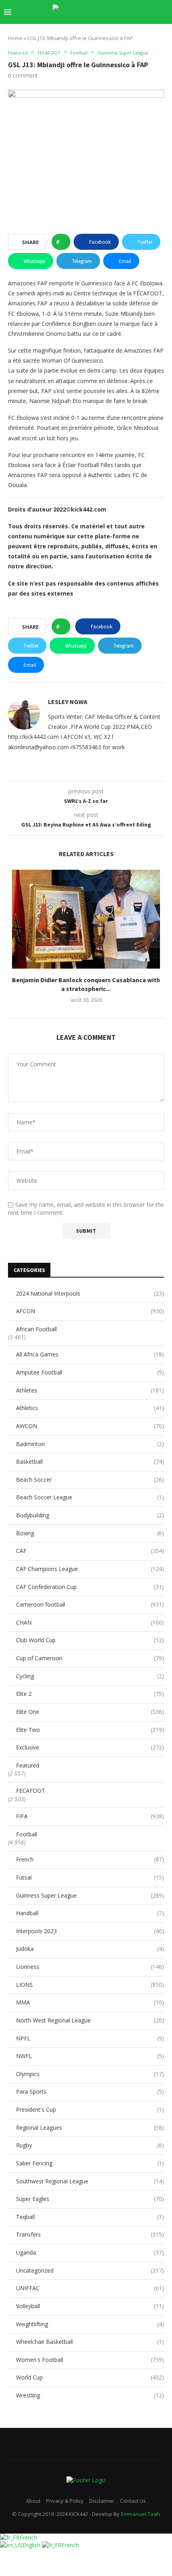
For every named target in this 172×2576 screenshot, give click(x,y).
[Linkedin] (110, 28)
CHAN (90, 1622)
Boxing (90, 1533)
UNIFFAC (90, 2288)
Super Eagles (90, 2199)
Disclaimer (102, 2501)
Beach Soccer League (90, 1497)
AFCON (90, 1311)
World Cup (90, 2377)
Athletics (90, 1408)
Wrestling (90, 2395)
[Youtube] (118, 28)
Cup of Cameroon (90, 1658)
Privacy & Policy (65, 2501)
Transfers (90, 2234)
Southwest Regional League (90, 2181)
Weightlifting (90, 2324)
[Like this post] (63, 242)
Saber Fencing (90, 2163)
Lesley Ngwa (68, 702)
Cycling (90, 1676)
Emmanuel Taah (140, 2514)
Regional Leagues (90, 2128)
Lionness (90, 1967)
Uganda (90, 2252)
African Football (36, 1329)
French (90, 1859)
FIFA (90, 1816)
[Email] (127, 28)
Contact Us (133, 2501)
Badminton (90, 1444)
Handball (90, 1913)
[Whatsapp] (143, 28)
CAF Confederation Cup (90, 1587)
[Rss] (152, 28)
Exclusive (90, 1747)
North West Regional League (90, 2020)
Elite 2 (90, 1694)
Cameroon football (90, 1604)
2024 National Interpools (90, 1293)
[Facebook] (85, 28)
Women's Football (90, 2360)
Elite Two (90, 1730)
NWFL (90, 2056)
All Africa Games (90, 1354)
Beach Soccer (90, 1480)
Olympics (90, 2074)
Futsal (90, 1877)
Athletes (90, 1390)
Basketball (90, 1462)
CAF (90, 1551)
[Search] (164, 12)
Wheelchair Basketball (90, 2342)
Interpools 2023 (90, 1931)
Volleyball (90, 2306)
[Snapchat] (135, 28)
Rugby (90, 2145)
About (33, 2501)
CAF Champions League (90, 1569)
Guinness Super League (90, 1895)
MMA (90, 2002)
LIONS (90, 1985)
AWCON (90, 1426)
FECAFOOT (31, 1791)
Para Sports (90, 2091)
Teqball (90, 2217)
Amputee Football (90, 1372)
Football (27, 1834)
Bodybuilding (90, 1515)
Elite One (90, 1712)
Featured (28, 1765)
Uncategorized (90, 2270)
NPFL (90, 2038)
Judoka (90, 1949)
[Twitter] (93, 28)
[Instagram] (101, 28)
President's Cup (90, 2110)
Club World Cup (90, 1640)
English (32, 2545)
